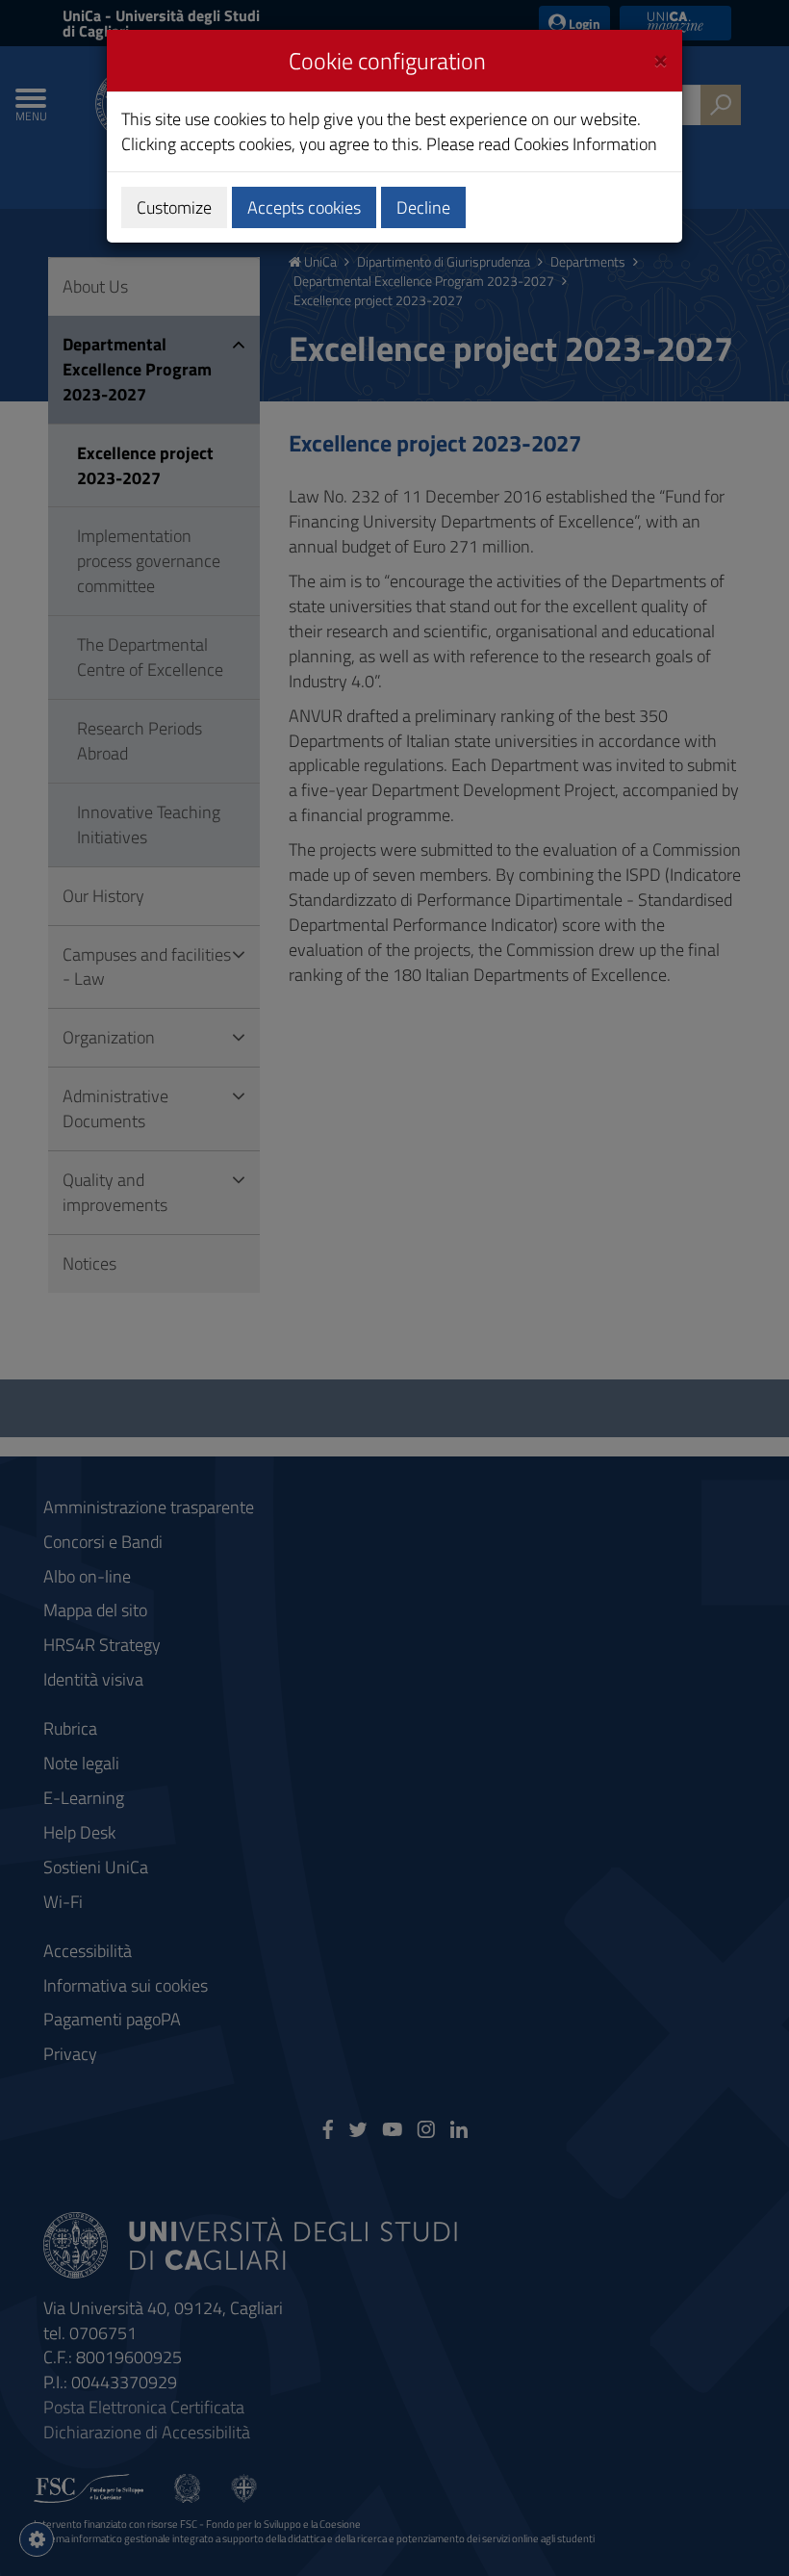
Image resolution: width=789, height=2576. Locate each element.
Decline (423, 207)
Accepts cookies (304, 207)
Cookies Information (585, 144)
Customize (174, 207)
